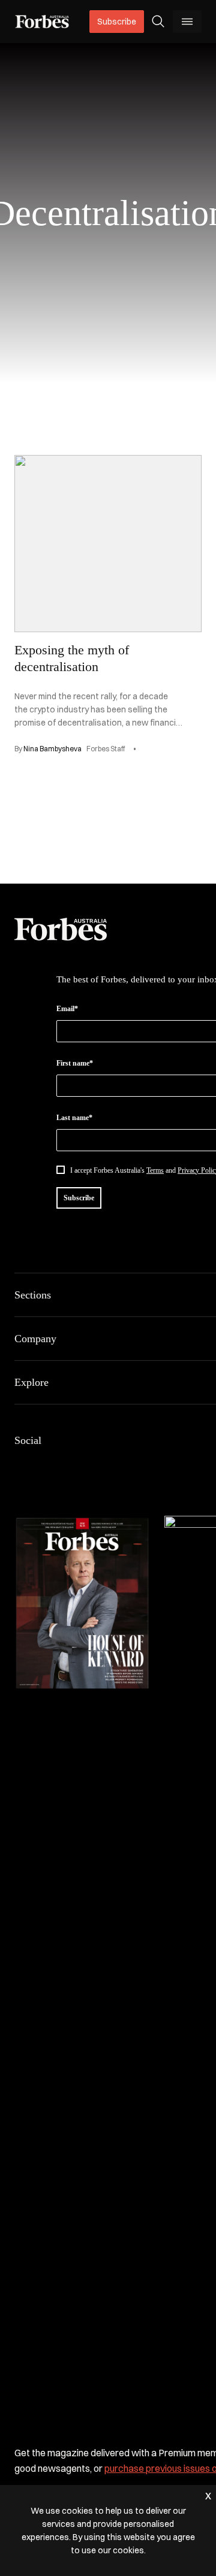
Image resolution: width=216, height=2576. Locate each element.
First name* (75, 1063)
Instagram (79, 1466)
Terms (155, 1170)
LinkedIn (50, 1466)
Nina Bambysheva (52, 749)
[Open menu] (187, 22)
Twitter (108, 1466)
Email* (67, 1009)
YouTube (137, 1466)
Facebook (22, 1466)
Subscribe (117, 22)
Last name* (74, 1118)
